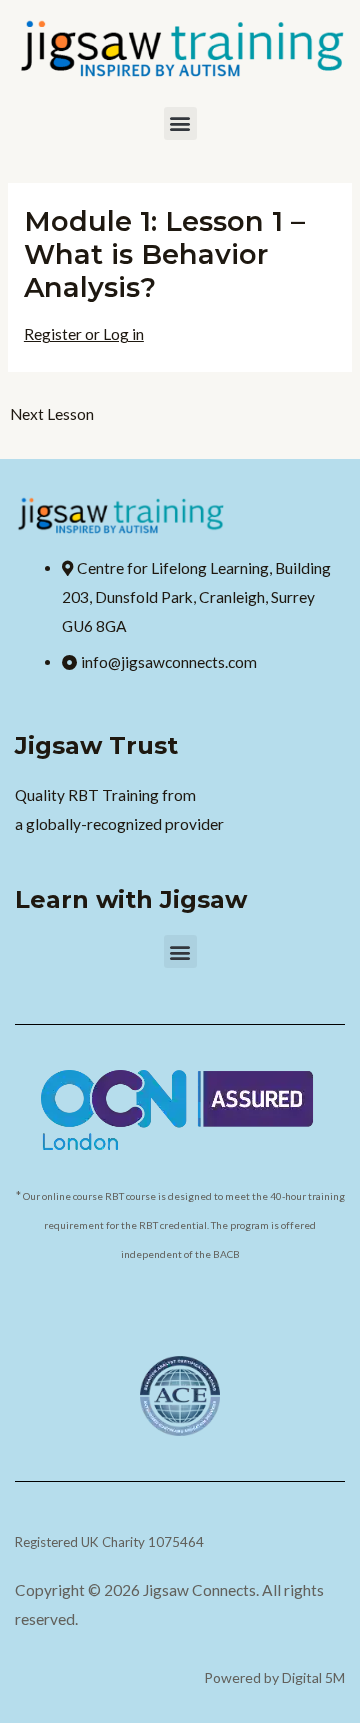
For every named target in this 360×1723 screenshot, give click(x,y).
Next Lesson (52, 414)
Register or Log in (84, 334)
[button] (180, 123)
